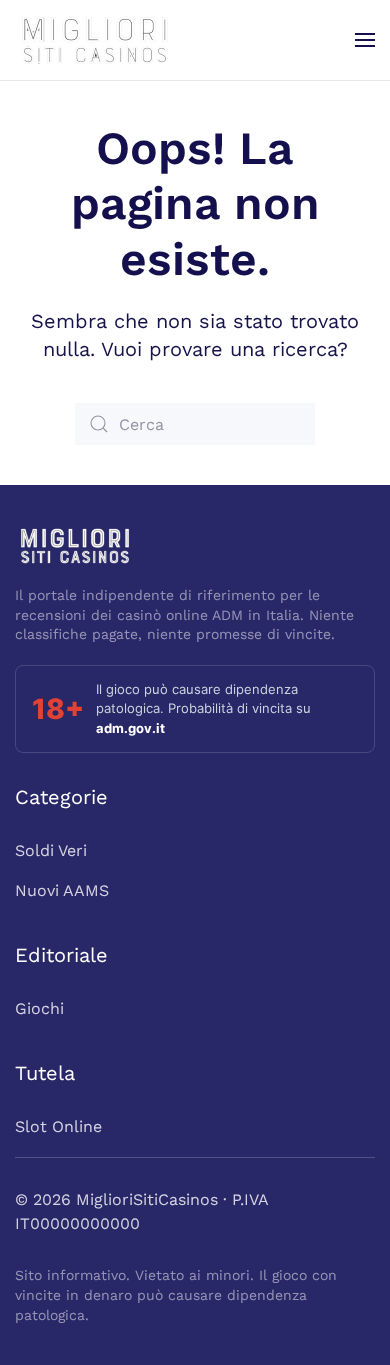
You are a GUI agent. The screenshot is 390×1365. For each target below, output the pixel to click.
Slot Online (58, 1126)
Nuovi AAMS (62, 890)
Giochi (39, 1008)
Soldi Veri (51, 850)
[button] (365, 40)
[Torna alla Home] (95, 40)
